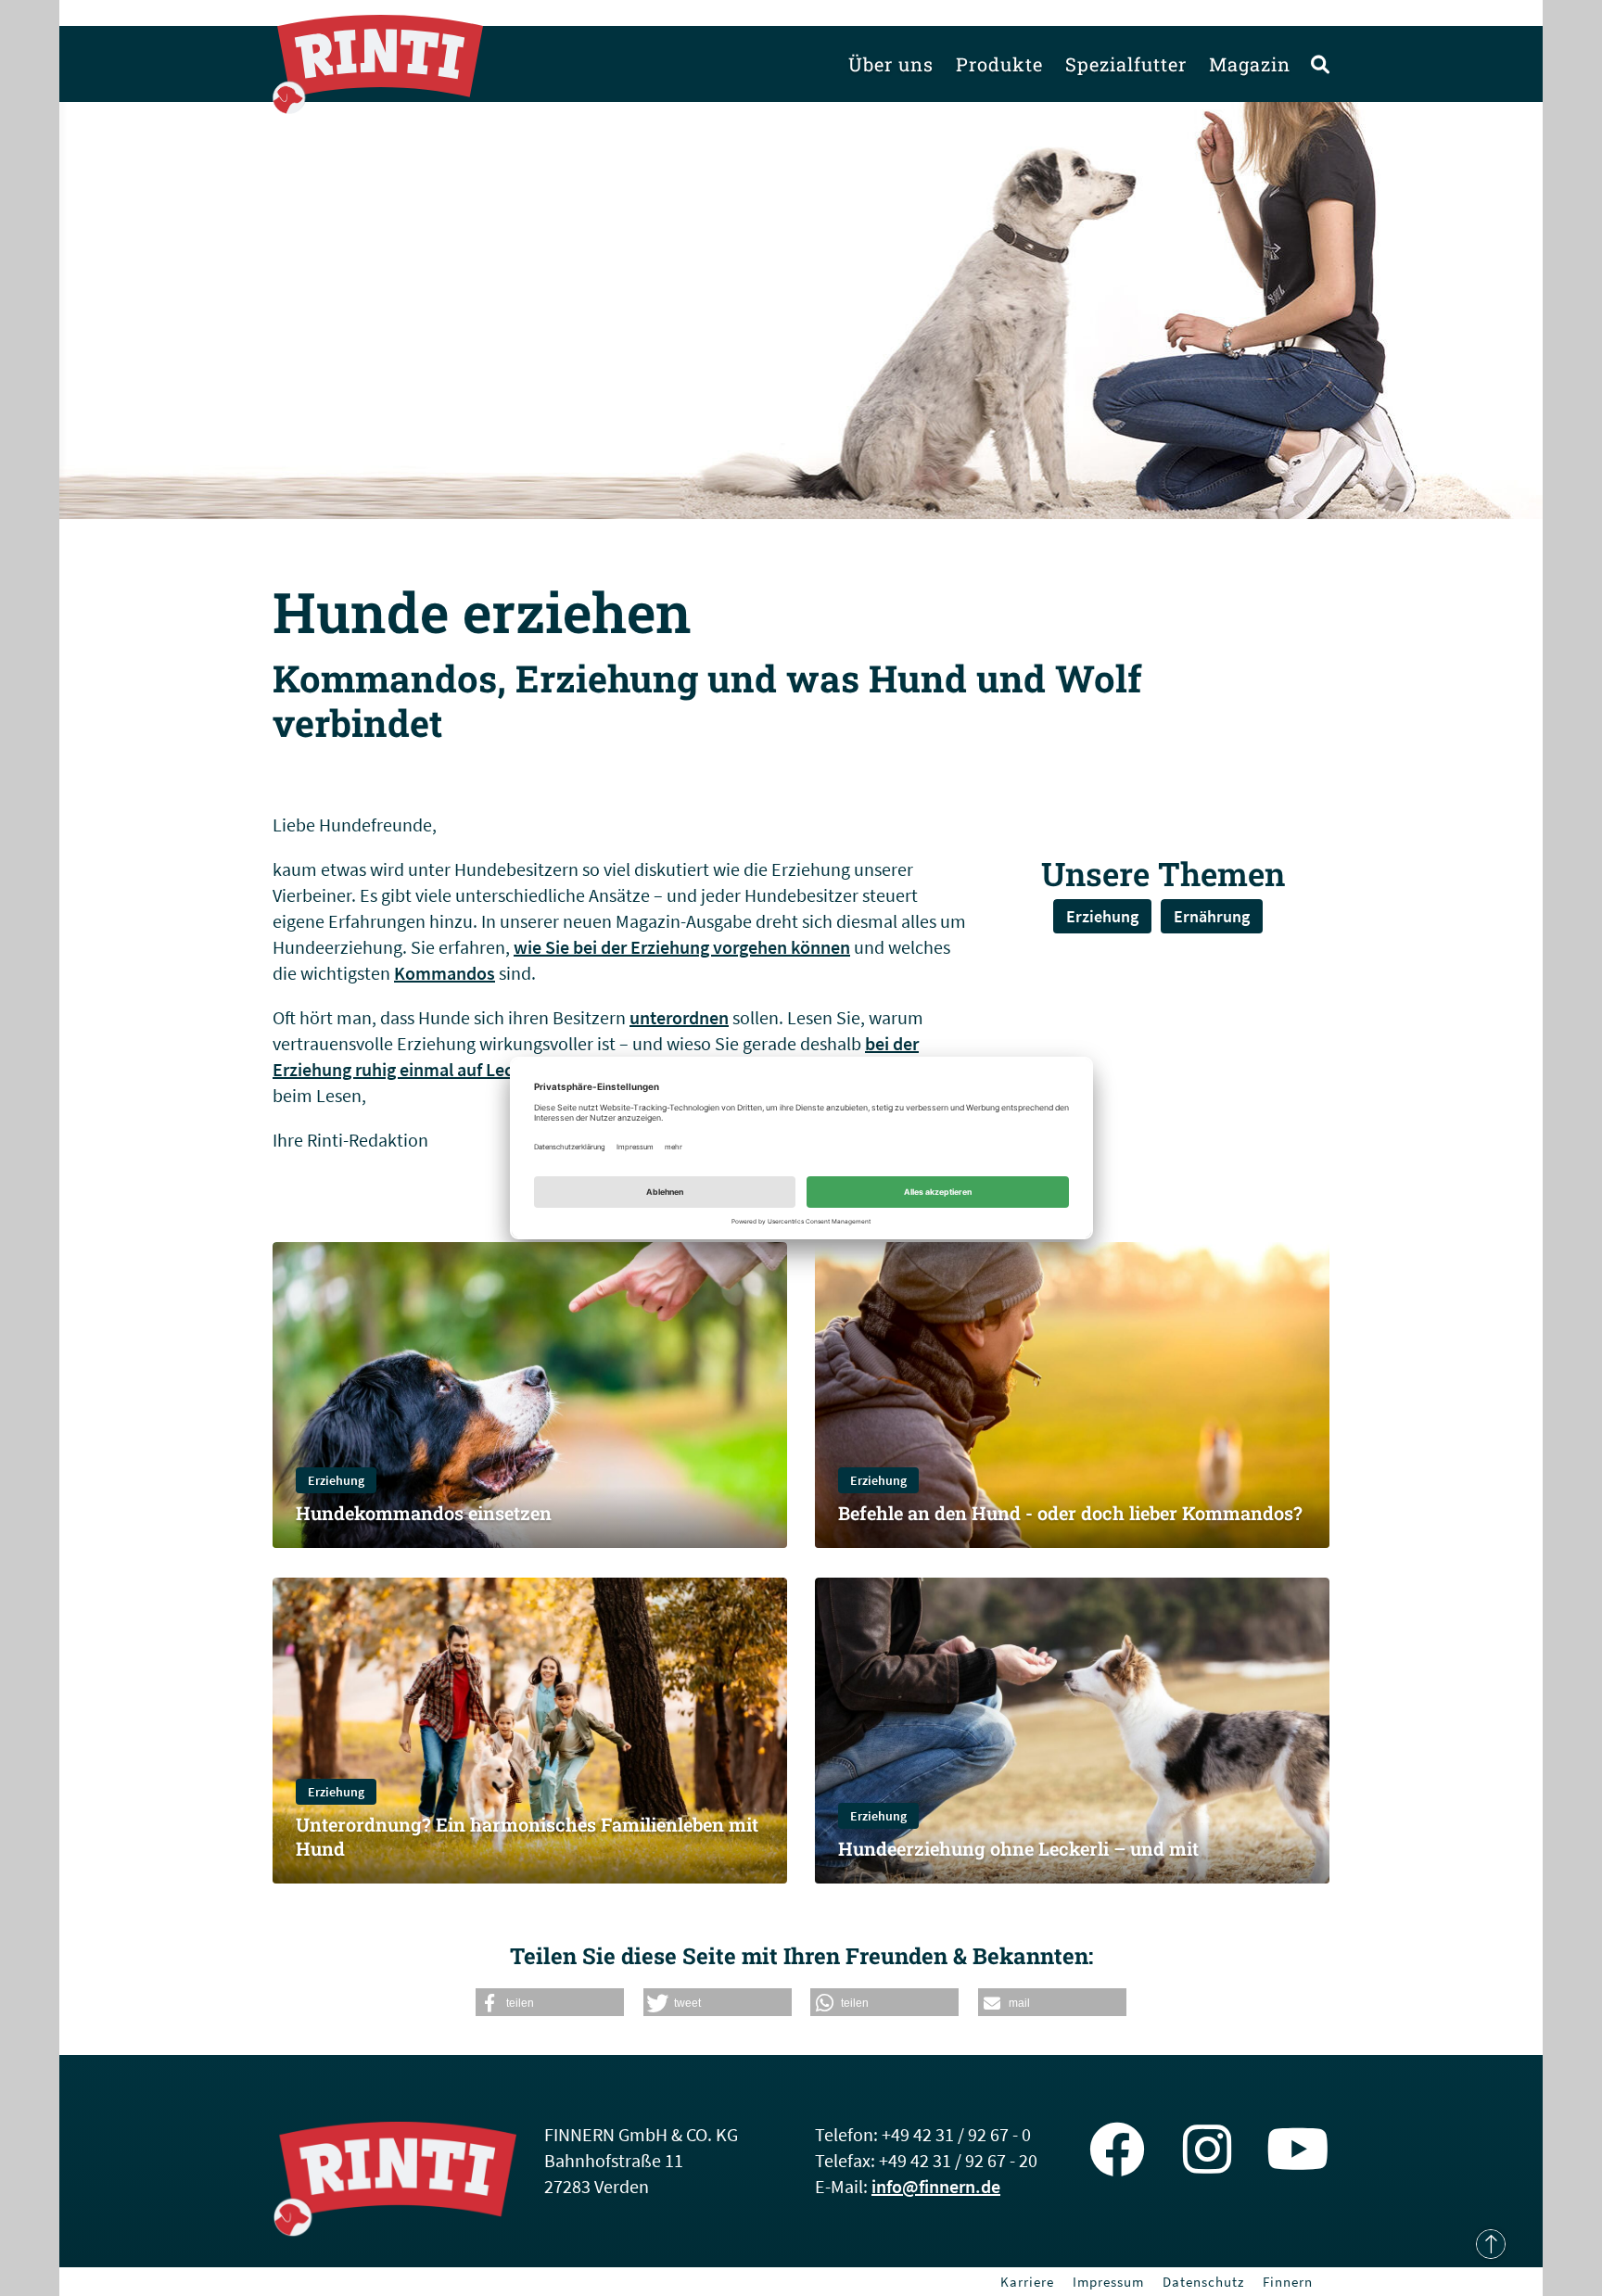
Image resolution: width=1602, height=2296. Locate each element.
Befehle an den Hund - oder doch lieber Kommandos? (1070, 1513)
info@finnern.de (936, 2186)
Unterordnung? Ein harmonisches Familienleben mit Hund (527, 1836)
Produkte (999, 64)
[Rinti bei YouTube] (1298, 2150)
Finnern (1288, 2282)
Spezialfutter (1126, 64)
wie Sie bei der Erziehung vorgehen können (682, 947)
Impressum (1108, 2282)
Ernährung (1212, 916)
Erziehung (1102, 916)
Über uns (891, 64)
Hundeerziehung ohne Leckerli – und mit (1018, 1848)
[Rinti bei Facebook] (1117, 2150)
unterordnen (679, 1017)
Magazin (1250, 64)
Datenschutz (1203, 2282)
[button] (550, 2002)
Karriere (1027, 2282)
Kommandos (445, 973)
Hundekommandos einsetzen (424, 1513)
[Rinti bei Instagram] (1208, 2150)
